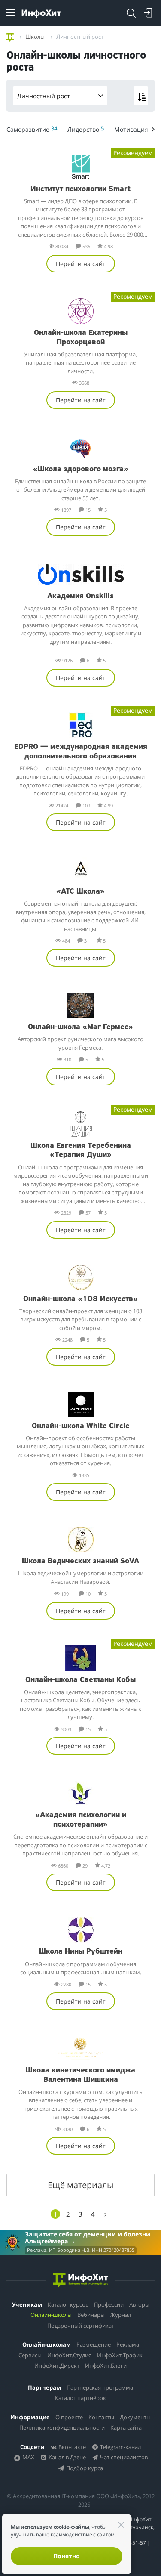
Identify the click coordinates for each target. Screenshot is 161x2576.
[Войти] (148, 13)
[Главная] (10, 36)
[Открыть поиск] (131, 13)
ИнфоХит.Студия (69, 2355)
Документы (135, 2417)
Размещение (94, 2344)
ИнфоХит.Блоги (106, 2366)
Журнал (121, 2315)
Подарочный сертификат (81, 2326)
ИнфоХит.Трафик (120, 2355)
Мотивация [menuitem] (134, 129)
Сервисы (30, 2355)
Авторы (139, 2304)
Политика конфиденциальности (62, 2428)
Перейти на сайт (81, 264)
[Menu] (11, 13)
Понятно (67, 2556)
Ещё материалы (80, 2185)
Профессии (109, 2304)
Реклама (128, 2344)
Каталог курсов (68, 2304)
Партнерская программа (100, 2387)
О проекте (69, 2417)
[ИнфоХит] (41, 14)
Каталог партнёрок (80, 2398)
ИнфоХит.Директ (57, 2366)
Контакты (101, 2417)
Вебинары (91, 2315)
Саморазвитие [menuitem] (32, 129)
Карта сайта (126, 2428)
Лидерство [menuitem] (86, 129)
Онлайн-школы (51, 2315)
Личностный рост (44, 96)
